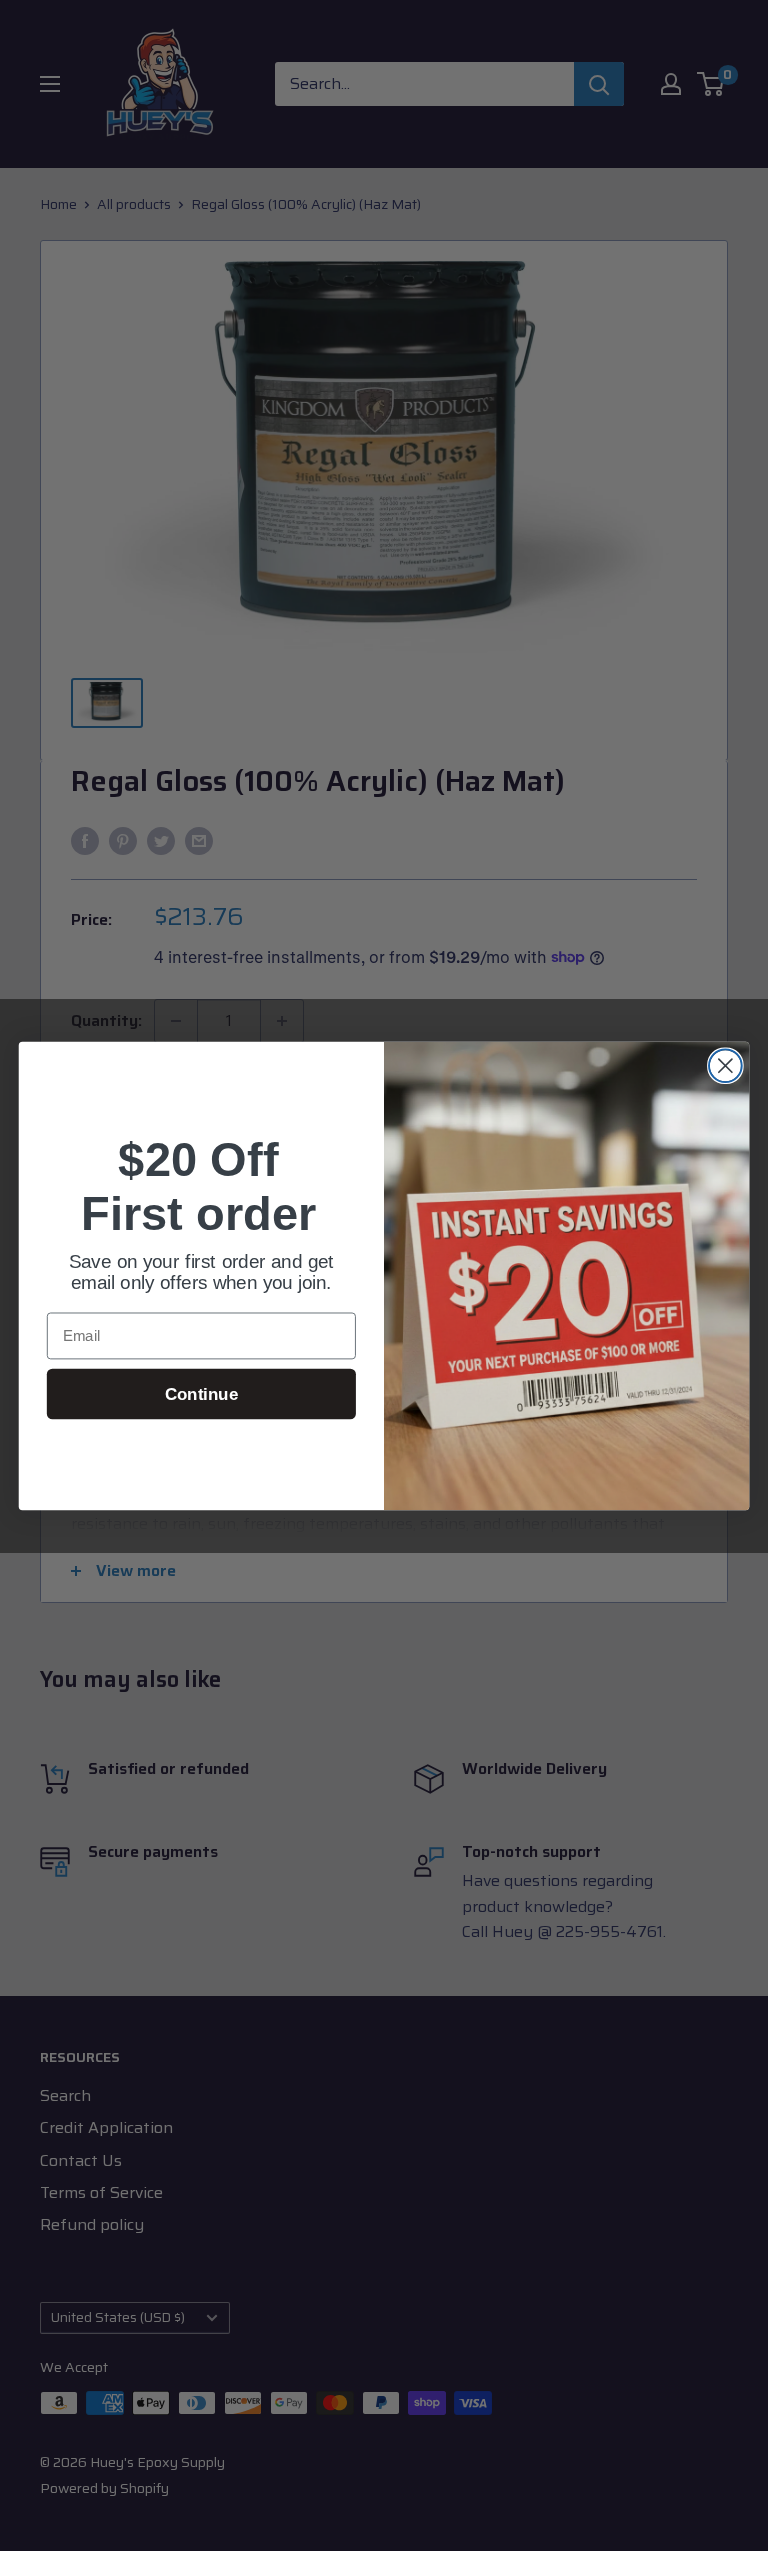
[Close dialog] (725, 1065)
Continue (201, 1393)
